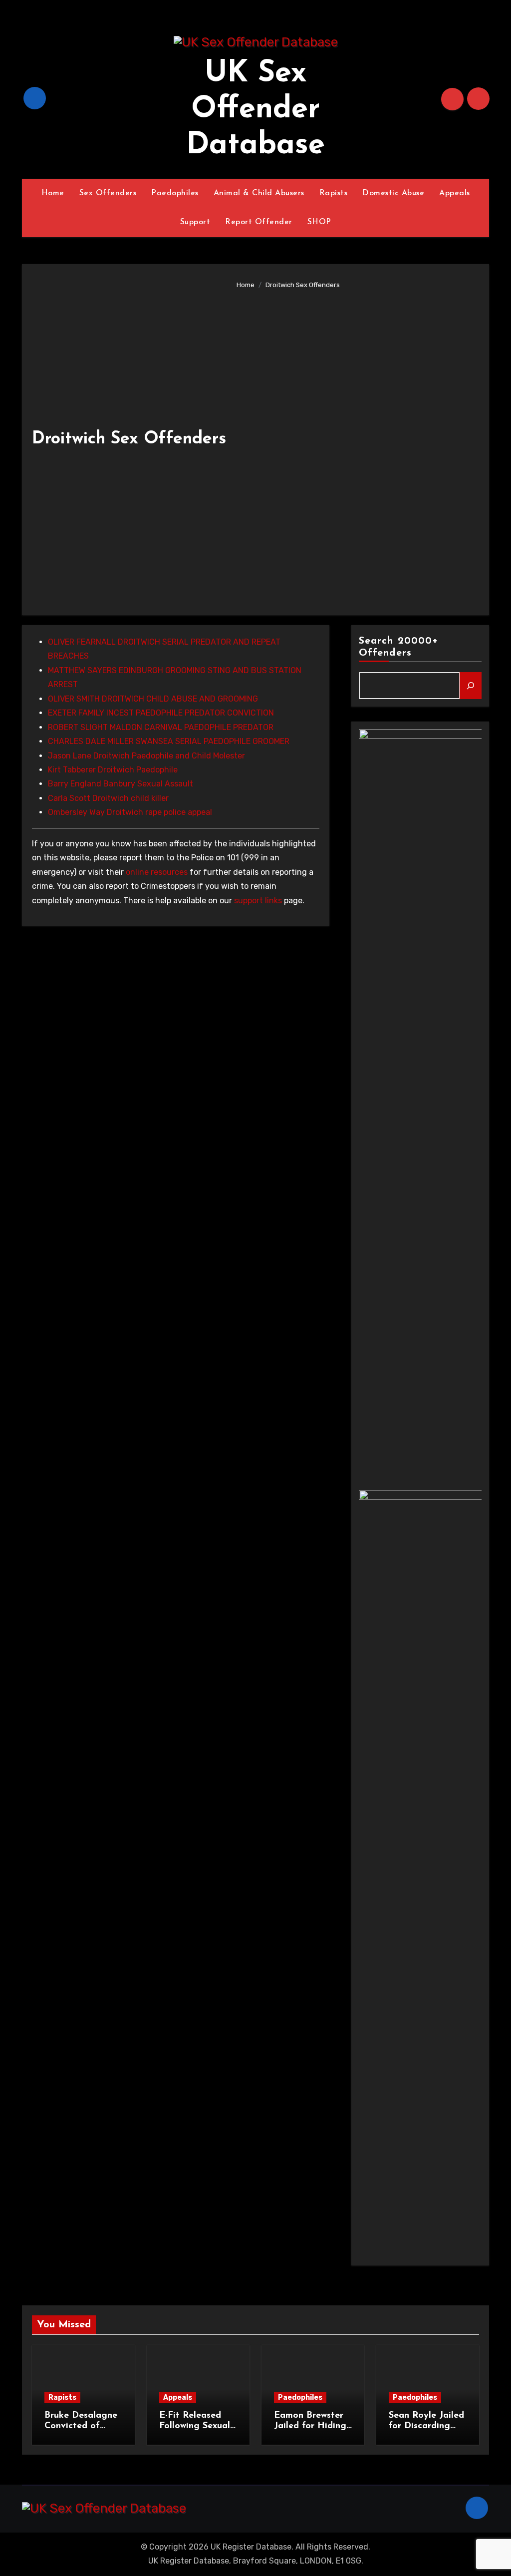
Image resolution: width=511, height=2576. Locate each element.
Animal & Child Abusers (259, 193)
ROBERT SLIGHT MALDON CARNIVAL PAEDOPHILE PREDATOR (161, 727)
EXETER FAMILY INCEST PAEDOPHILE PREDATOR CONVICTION (161, 713)
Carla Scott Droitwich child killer (108, 798)
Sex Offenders (108, 193)
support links (258, 901)
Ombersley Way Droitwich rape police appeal (130, 812)
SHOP (319, 222)
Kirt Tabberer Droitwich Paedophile (113, 770)
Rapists (334, 193)
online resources (157, 872)
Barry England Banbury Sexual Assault (121, 784)
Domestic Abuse (393, 193)
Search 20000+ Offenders (398, 647)
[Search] (471, 686)
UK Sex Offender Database (255, 110)
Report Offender (259, 222)
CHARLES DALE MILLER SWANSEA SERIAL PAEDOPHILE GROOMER (169, 741)
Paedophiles (175, 193)
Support (195, 222)
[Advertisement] (355, 445)
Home (53, 193)
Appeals (455, 193)
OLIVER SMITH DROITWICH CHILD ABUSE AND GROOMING (153, 699)
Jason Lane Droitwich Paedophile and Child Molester (146, 756)
